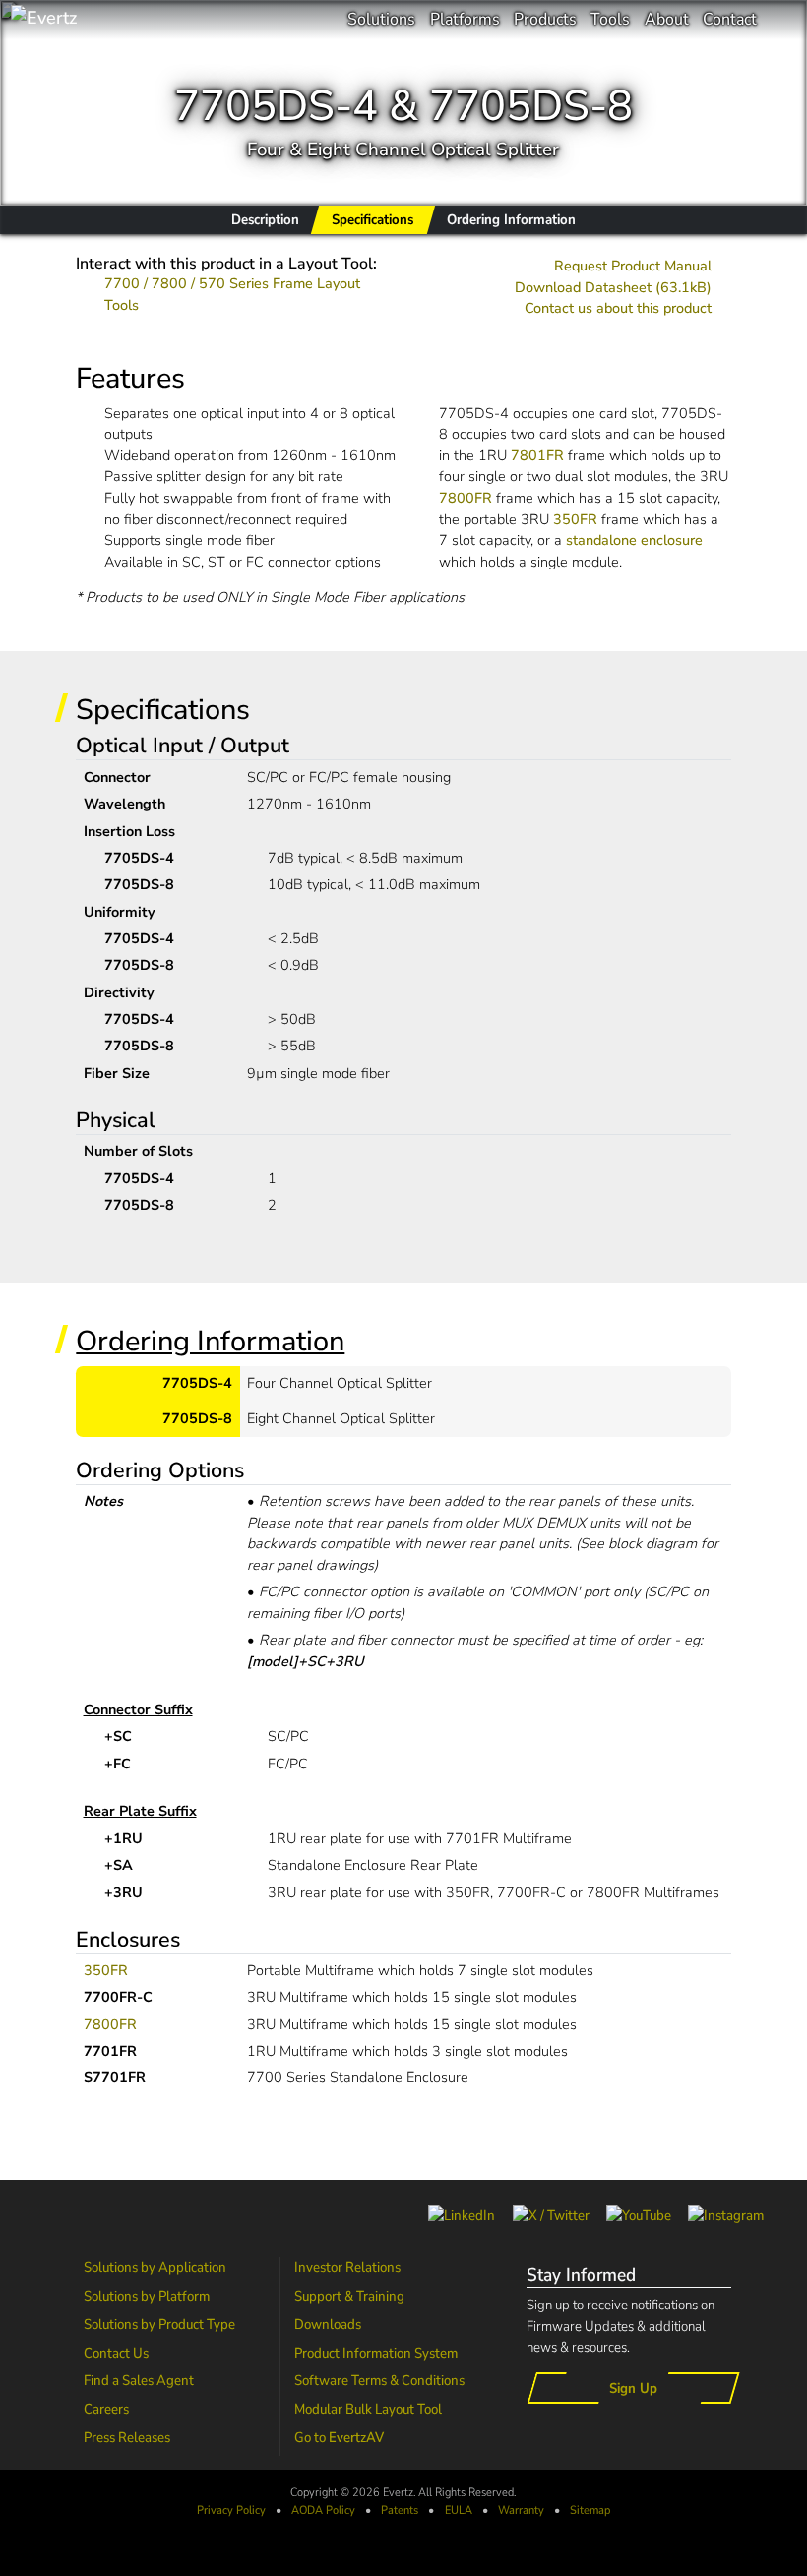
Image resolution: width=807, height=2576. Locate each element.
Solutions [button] (381, 19)
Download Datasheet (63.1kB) (613, 287)
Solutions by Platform (147, 2296)
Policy (323, 2510)
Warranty (521, 2510)
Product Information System (376, 2353)
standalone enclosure (634, 540)
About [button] (667, 19)
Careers (106, 2409)
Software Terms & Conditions (379, 2380)
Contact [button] (730, 19)
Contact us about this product (618, 308)
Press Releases (127, 2437)
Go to (339, 2437)
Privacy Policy (231, 2510)
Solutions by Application (155, 2267)
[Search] (782, 20)
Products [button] (545, 19)
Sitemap (590, 2510)
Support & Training (349, 2296)
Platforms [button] (465, 19)
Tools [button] (610, 19)
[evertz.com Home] (108, 20)
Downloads (328, 2324)
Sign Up (633, 2388)
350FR (575, 519)
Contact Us (116, 2353)
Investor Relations (347, 2267)
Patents (400, 2510)
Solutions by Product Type (159, 2324)
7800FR (466, 498)
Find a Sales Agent (139, 2380)
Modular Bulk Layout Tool (368, 2409)
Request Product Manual (633, 266)
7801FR (537, 455)
